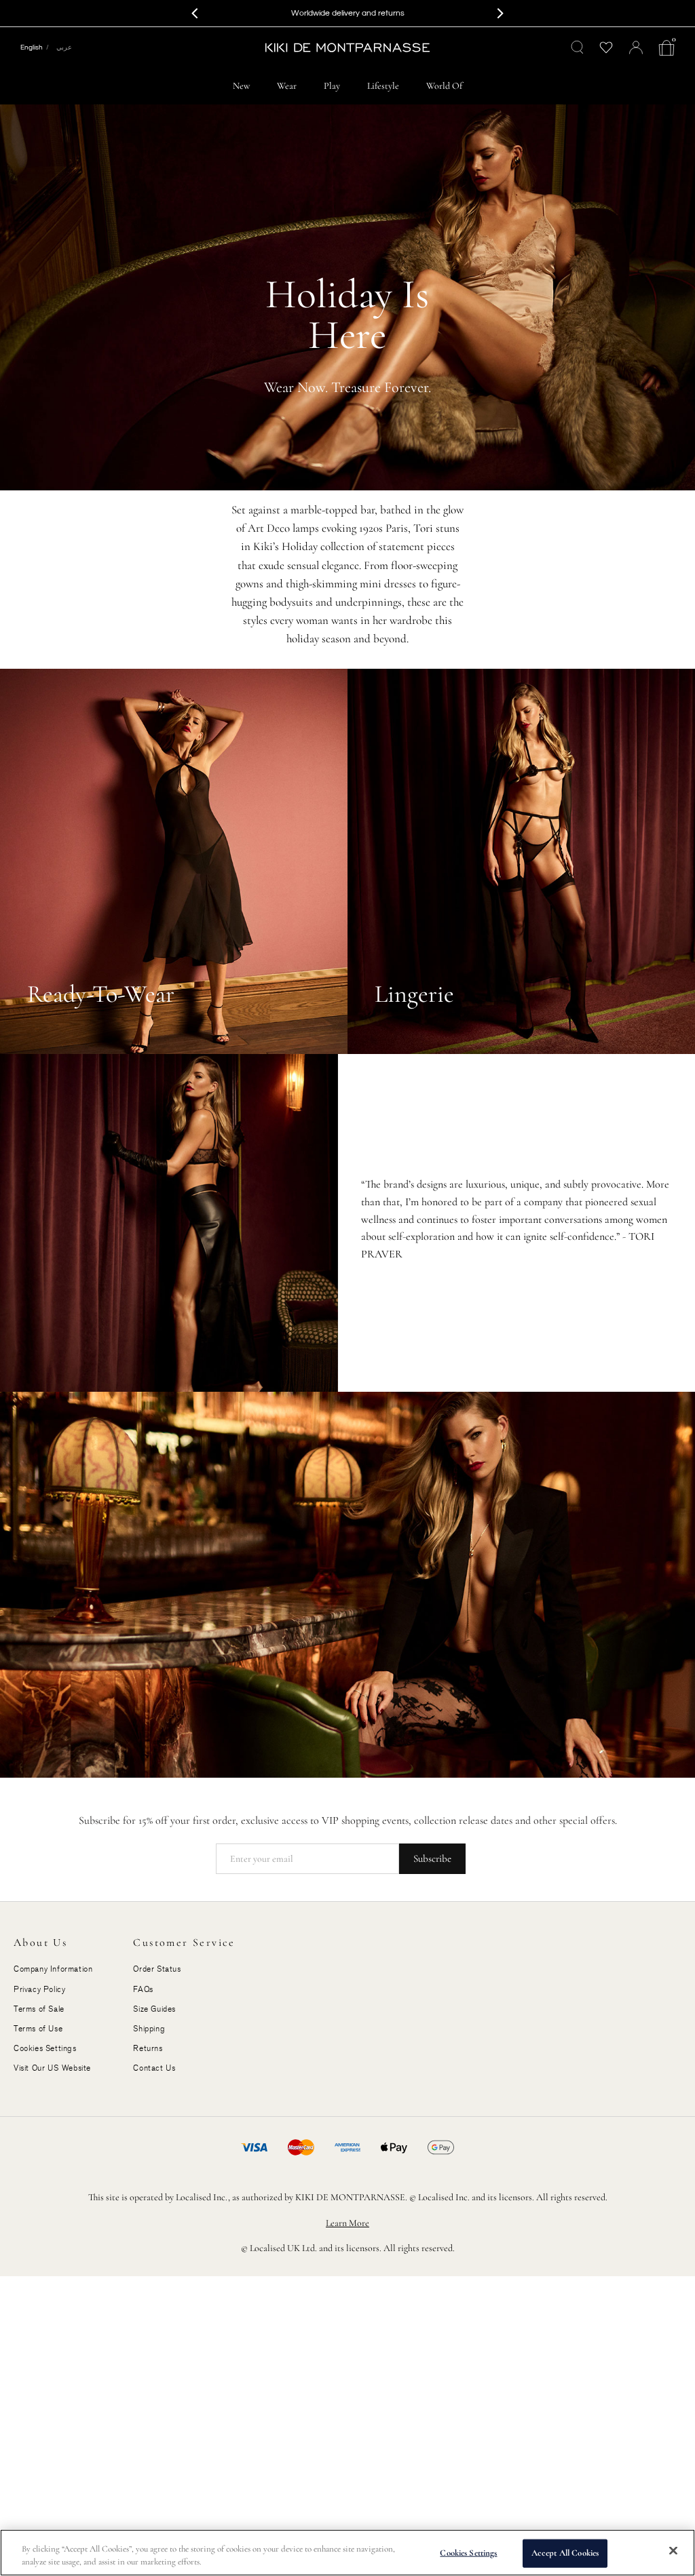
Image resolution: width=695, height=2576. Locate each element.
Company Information (53, 1969)
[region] (347, 2553)
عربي (64, 47)
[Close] (673, 2551)
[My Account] (636, 47)
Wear (287, 86)
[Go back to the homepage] (347, 47)
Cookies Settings (468, 2553)
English (32, 47)
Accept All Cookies (565, 2553)
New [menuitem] (241, 86)
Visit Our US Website (52, 2068)
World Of (444, 86)
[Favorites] (606, 48)
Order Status (157, 1969)
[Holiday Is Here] (347, 297)
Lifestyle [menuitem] (383, 86)
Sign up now (414, 13)
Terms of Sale (39, 2009)
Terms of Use (38, 2029)
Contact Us (154, 2068)
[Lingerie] (521, 862)
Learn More (347, 2223)
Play (332, 86)
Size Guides (154, 2009)
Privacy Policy (39, 1989)
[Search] (578, 47)
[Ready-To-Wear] (174, 862)
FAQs (143, 1989)
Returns (148, 2048)
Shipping (149, 2029)
